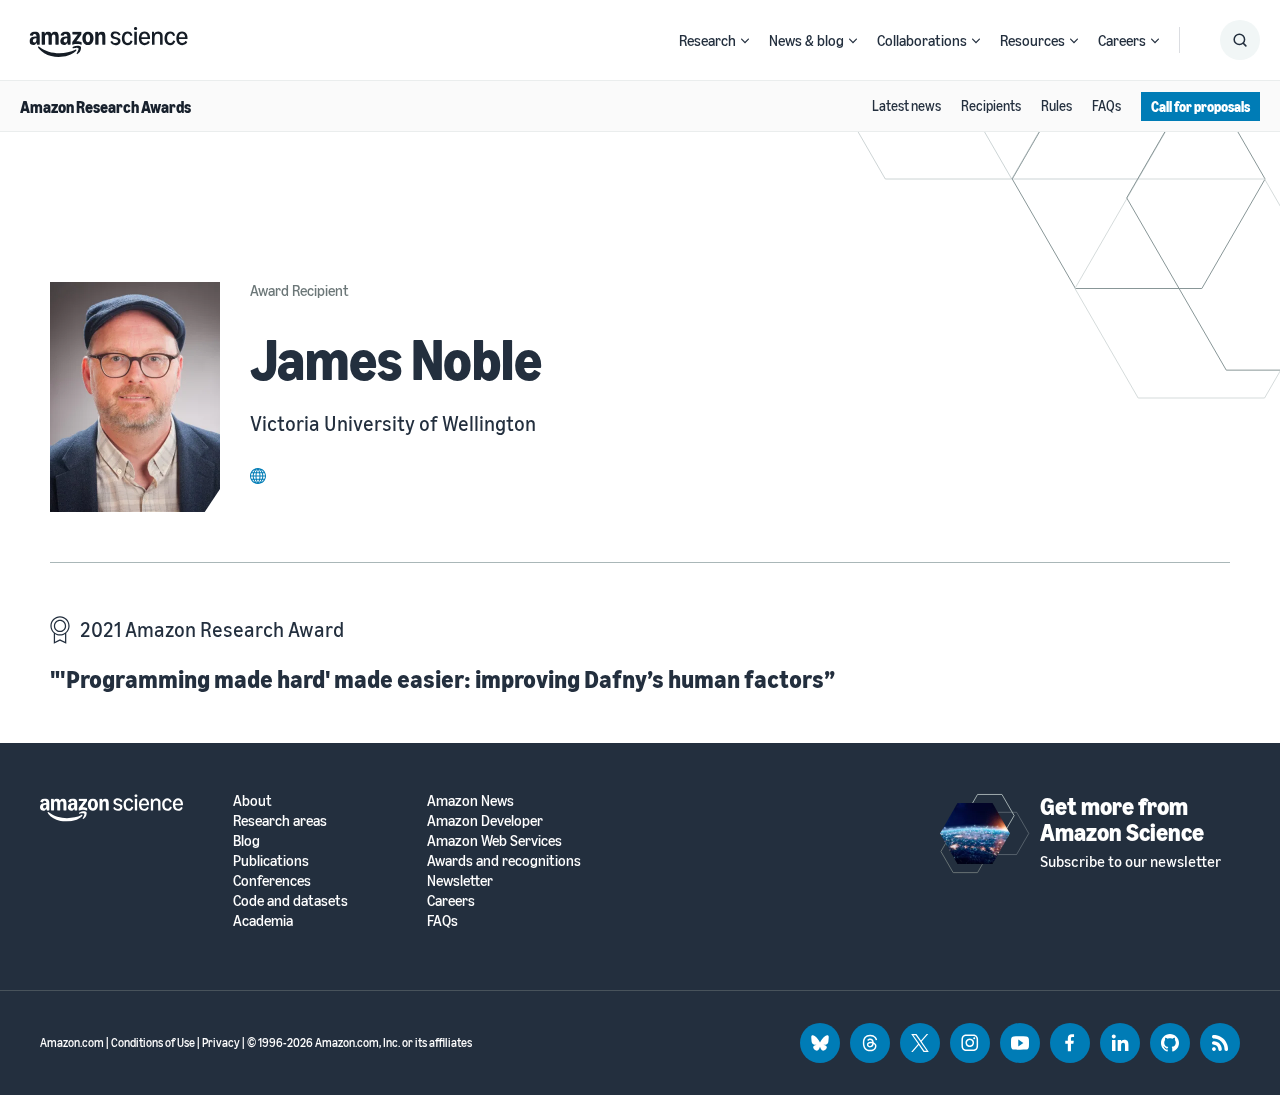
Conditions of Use (153, 1042)
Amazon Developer (485, 820)
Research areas (280, 820)
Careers (1122, 40)
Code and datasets (290, 900)
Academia (263, 920)
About (252, 800)
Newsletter (460, 880)
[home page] (108, 37)
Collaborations (922, 40)
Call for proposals (1200, 106)
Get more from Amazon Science (1122, 819)
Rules (1056, 105)
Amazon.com (72, 1042)
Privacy (221, 1042)
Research (707, 40)
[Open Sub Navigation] (745, 40)
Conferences (272, 880)
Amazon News (470, 800)
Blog (246, 840)
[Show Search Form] (1240, 40)
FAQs (1106, 105)
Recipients (991, 105)
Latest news (906, 105)
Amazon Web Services (494, 840)
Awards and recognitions (504, 860)
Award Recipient (299, 290)
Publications (271, 860)
